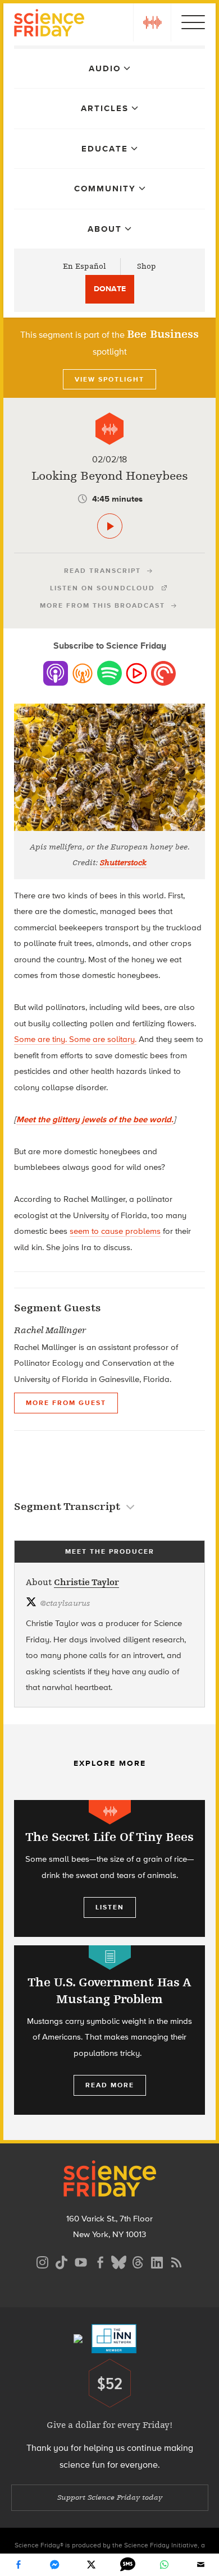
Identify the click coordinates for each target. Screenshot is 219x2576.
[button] (152, 22)
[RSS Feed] (176, 2261)
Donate (110, 289)
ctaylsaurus (65, 1603)
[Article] (110, 1957)
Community (105, 189)
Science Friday (49, 24)
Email (201, 2565)
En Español (85, 266)
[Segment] (109, 429)
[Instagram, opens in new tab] (43, 2261)
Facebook (19, 2565)
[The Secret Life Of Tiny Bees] (109, 1868)
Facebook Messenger (55, 2565)
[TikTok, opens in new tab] (62, 2261)
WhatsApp (165, 2565)
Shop (147, 266)
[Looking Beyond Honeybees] (110, 526)
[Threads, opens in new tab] (138, 2261)
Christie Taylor (86, 1582)
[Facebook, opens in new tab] (100, 2261)
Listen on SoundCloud (102, 588)
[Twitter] (92, 2565)
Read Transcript (102, 571)
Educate (105, 149)
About (105, 229)
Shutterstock (123, 863)
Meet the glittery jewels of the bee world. (95, 1119)
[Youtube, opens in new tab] (81, 2261)
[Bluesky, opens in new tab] (119, 2261)
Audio (105, 68)
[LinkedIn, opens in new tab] (157, 2261)
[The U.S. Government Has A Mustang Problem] (109, 2030)
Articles (105, 108)
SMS (128, 2565)
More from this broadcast (102, 605)
